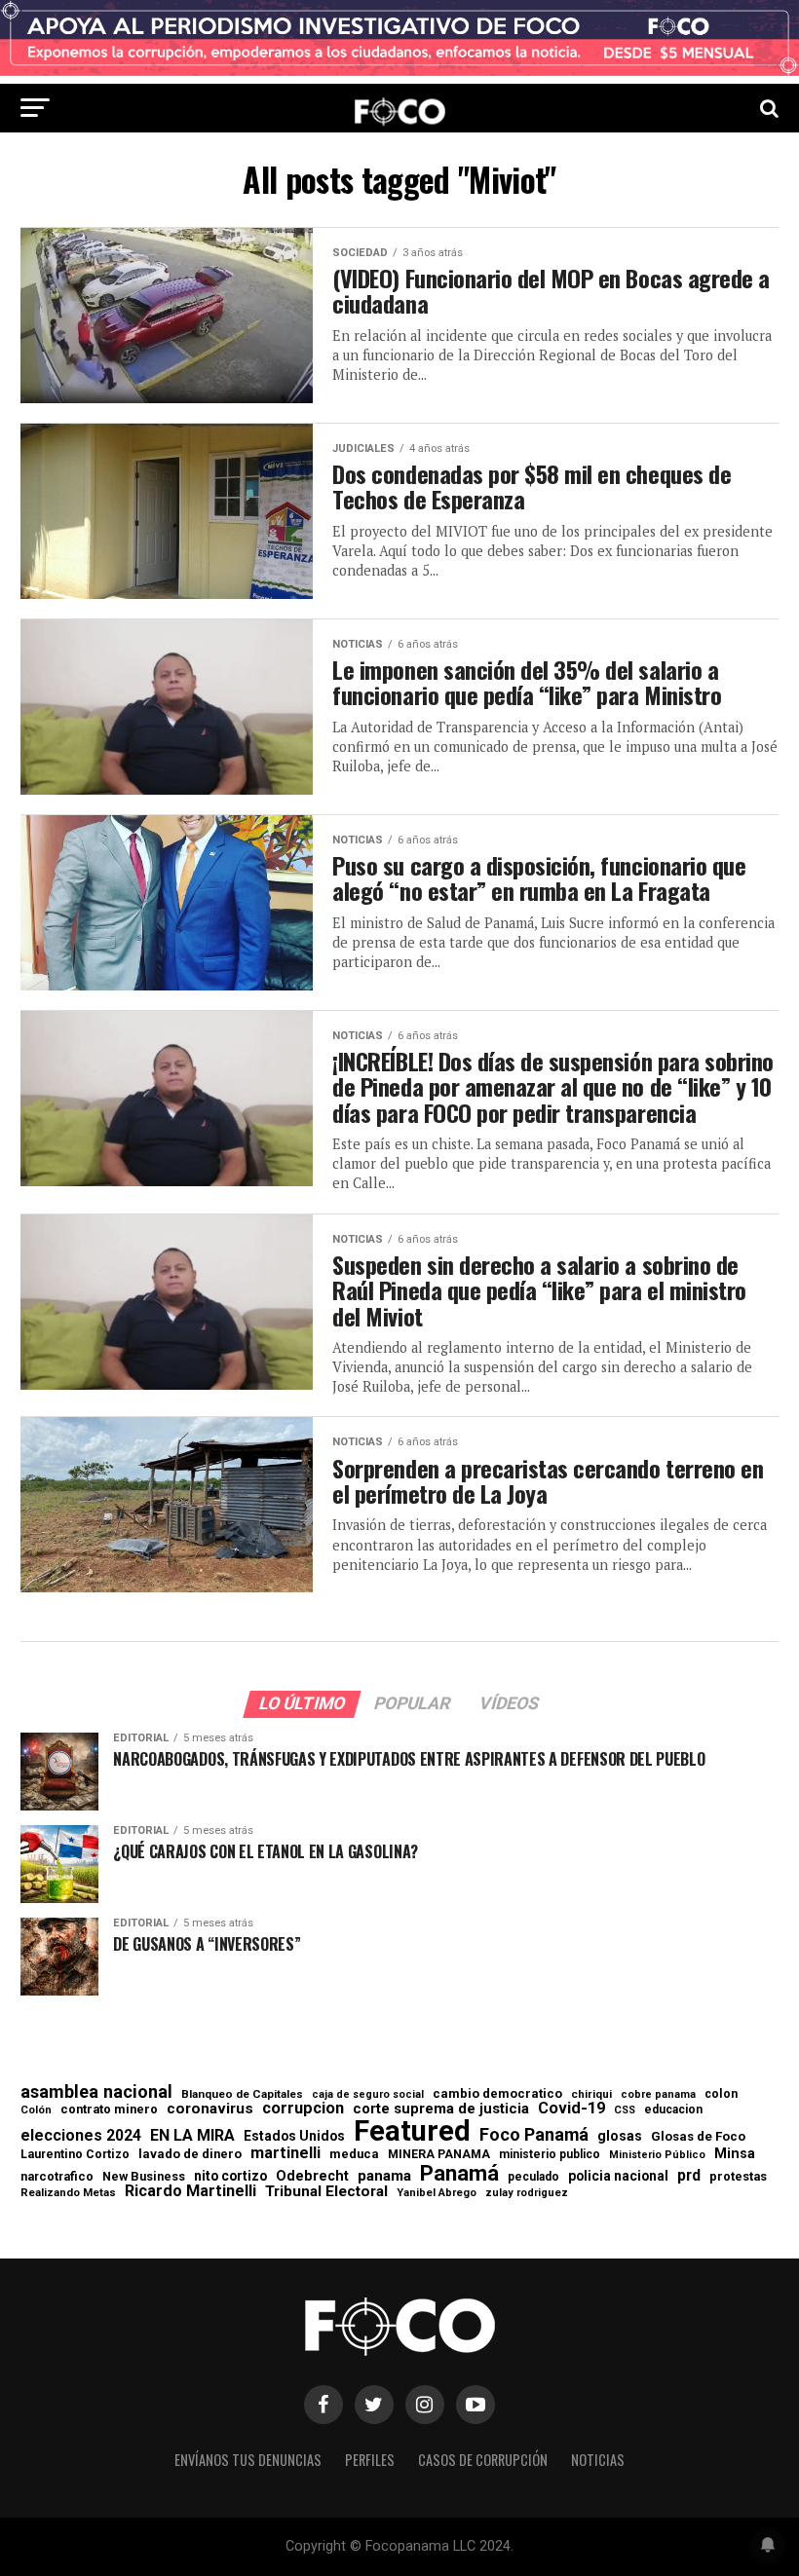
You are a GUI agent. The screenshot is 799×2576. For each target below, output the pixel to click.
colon (721, 2094)
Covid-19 (571, 2109)
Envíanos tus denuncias (248, 2460)
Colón (36, 2110)
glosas (620, 2136)
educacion (673, 2109)
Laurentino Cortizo (75, 2154)
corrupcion (303, 2109)
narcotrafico (57, 2177)
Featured (412, 2131)
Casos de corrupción (483, 2460)
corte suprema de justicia (441, 2109)
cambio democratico (497, 2094)
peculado (533, 2177)
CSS (625, 2111)
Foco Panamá (534, 2135)
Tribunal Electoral (326, 2192)
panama (384, 2176)
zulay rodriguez (527, 2194)
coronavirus (210, 2109)
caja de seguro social (368, 2095)
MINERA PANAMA (439, 2154)
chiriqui (591, 2094)
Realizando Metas (68, 2193)
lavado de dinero (190, 2155)
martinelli (285, 2153)
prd (689, 2176)
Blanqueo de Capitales (242, 2095)
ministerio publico (550, 2154)
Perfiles (370, 2460)
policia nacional (618, 2177)
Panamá (459, 2173)
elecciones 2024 (81, 2136)
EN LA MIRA (192, 2136)
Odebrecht (312, 2176)
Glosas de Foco (698, 2136)
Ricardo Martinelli (190, 2191)
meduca (354, 2155)
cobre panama (658, 2095)
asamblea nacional (96, 2092)
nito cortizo (230, 2177)
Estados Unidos (294, 2137)
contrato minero (109, 2110)
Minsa (735, 2153)
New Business (144, 2177)
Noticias (598, 2460)
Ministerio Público (657, 2156)
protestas (738, 2177)
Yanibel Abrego (437, 2193)
